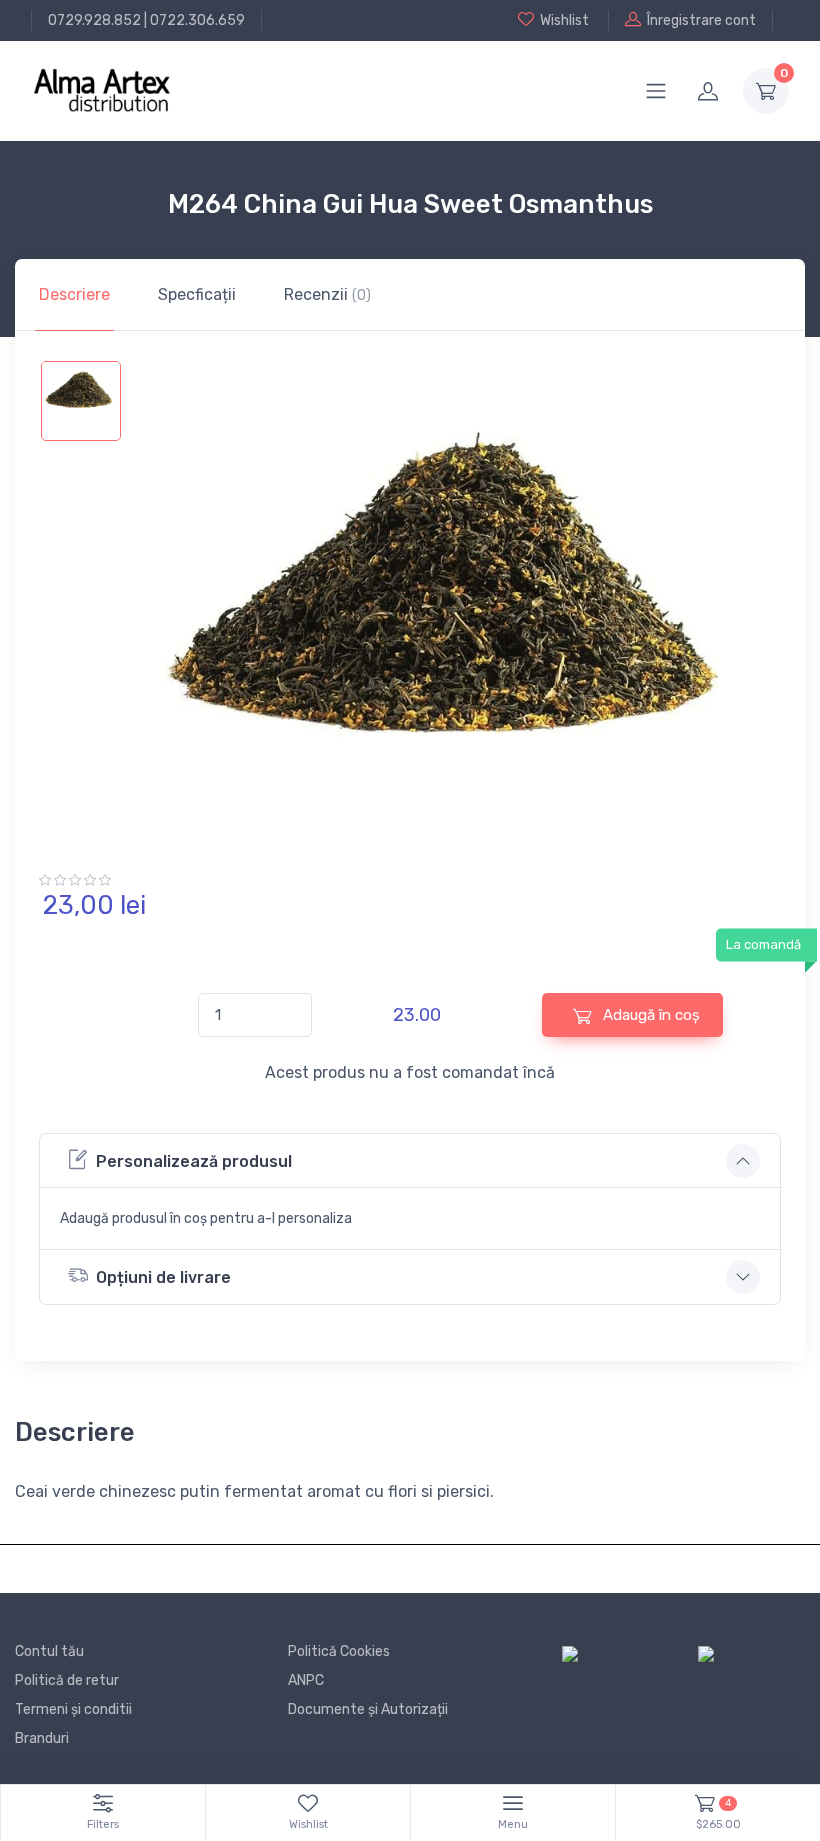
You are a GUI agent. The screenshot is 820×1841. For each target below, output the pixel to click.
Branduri (42, 1738)
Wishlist (564, 20)
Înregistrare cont (701, 20)
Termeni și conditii (73, 1709)
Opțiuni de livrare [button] (163, 1277)
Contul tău (49, 1651)
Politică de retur (67, 1680)
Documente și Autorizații (368, 1709)
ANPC (306, 1680)
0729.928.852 (94, 20)
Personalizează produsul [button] (194, 1161)
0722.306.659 (197, 20)
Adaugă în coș (649, 1015)
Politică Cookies (339, 1651)
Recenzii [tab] (327, 294)
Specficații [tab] (197, 294)
